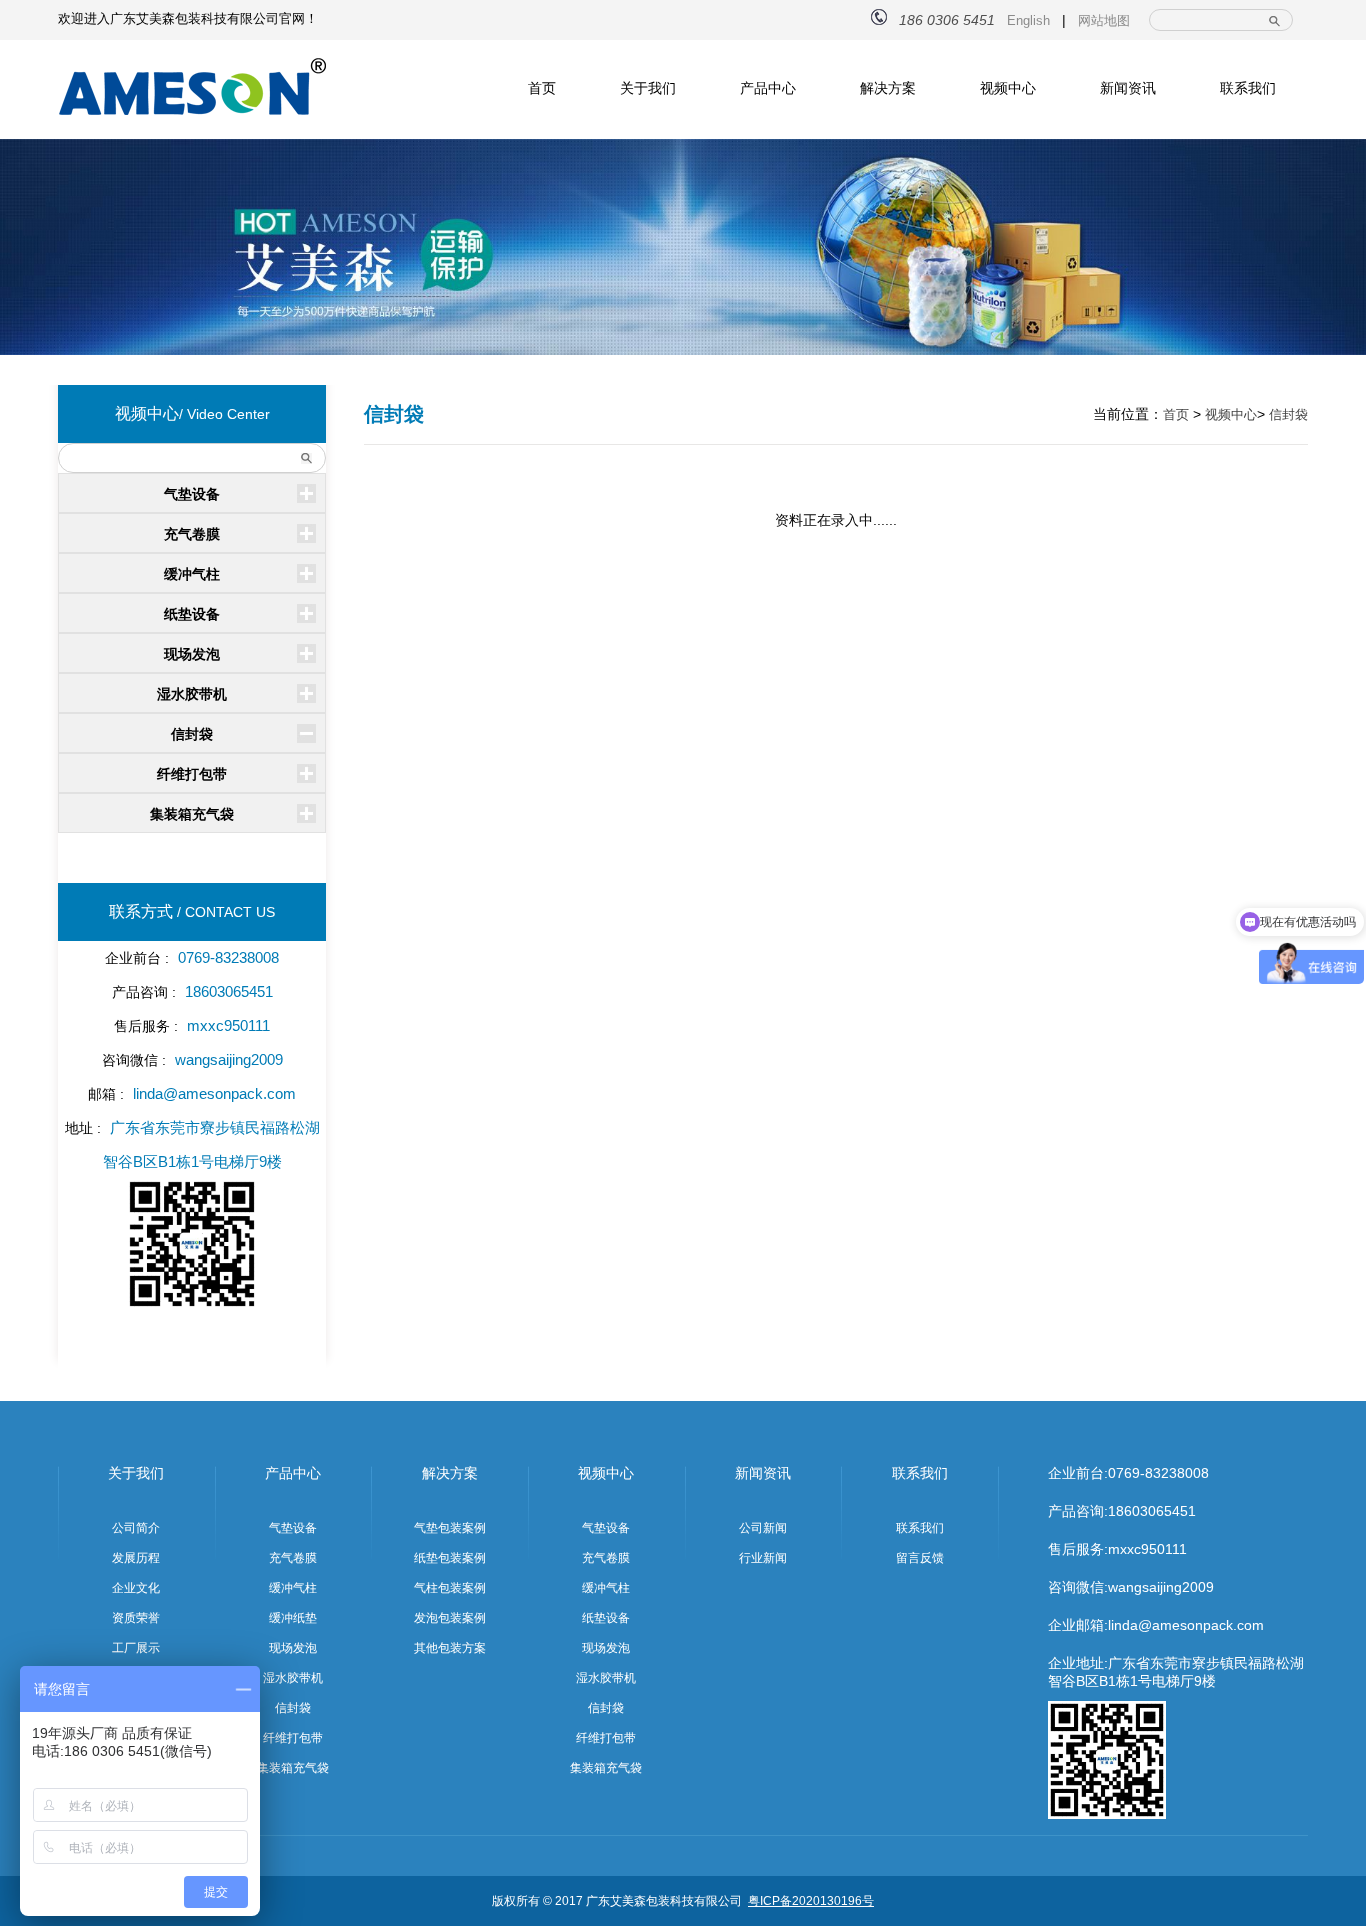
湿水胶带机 (192, 694)
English (1028, 20)
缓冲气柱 (192, 574)
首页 (542, 88)
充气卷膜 (192, 534)
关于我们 (648, 88)
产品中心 (768, 88)
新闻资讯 (1128, 88)
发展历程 (136, 1558)
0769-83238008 (1158, 1473)
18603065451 (1152, 1511)
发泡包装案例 (450, 1618)
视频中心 (1008, 88)
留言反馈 (920, 1558)
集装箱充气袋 (192, 814)
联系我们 (1248, 88)
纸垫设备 (192, 614)
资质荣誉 (136, 1618)
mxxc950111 (1147, 1549)
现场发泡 (192, 654)
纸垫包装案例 (450, 1558)
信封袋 (192, 734)
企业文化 (136, 1588)
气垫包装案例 (450, 1528)
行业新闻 (763, 1558)
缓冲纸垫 (293, 1618)
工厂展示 (136, 1648)
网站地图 (1104, 20)
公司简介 (136, 1528)
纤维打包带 (192, 774)
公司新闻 (763, 1528)
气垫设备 (192, 494)
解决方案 (888, 88)
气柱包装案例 (450, 1588)
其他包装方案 (450, 1648)
